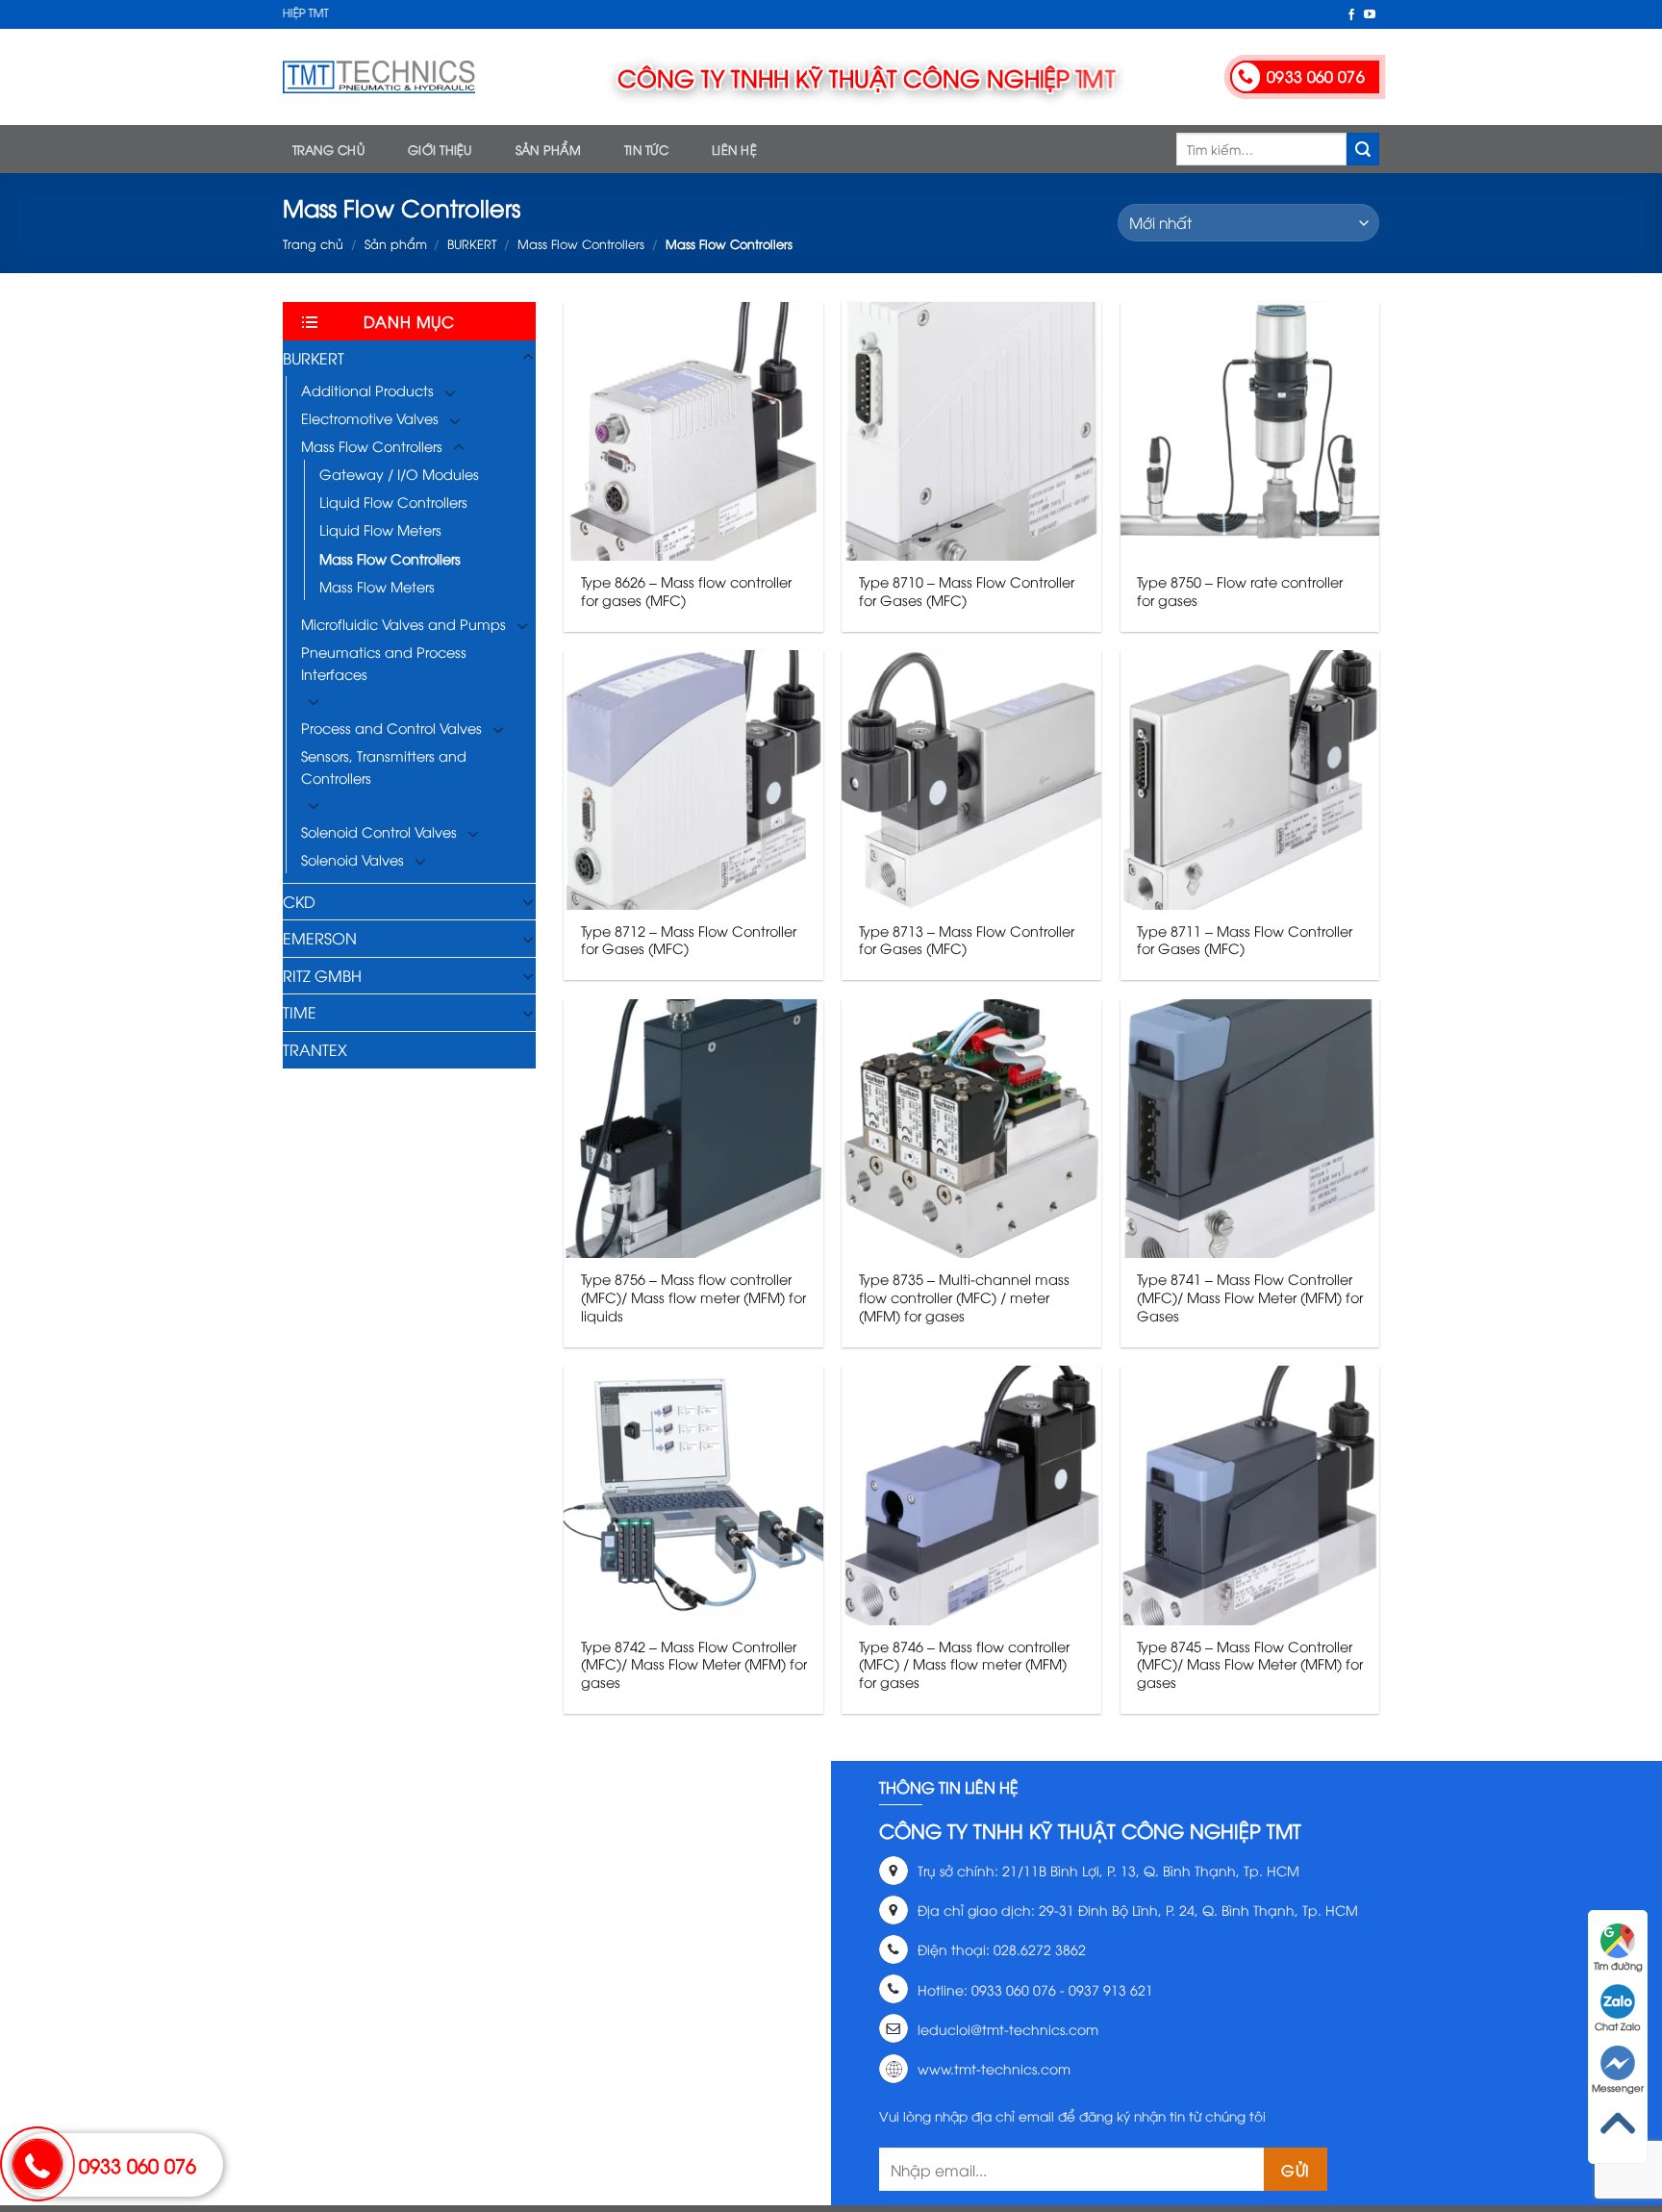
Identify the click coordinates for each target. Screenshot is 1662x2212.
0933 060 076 (138, 2164)
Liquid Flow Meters (380, 529)
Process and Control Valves (391, 728)
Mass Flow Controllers (581, 243)
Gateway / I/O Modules (399, 474)
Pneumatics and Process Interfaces (384, 663)
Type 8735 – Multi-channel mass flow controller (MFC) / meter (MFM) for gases (964, 1297)
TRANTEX (315, 1049)
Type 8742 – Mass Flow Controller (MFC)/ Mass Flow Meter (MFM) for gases (694, 1664)
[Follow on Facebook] (1351, 15)
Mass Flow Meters (377, 586)
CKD (299, 901)
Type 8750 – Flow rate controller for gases (1240, 591)
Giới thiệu (440, 149)
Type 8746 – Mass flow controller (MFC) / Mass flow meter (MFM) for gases (964, 1664)
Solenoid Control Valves (379, 831)
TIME (300, 1012)
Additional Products (367, 390)
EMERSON (320, 938)
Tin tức (646, 149)
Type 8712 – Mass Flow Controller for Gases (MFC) (689, 940)
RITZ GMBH (322, 975)
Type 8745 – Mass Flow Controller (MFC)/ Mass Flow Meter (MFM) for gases (1250, 1664)
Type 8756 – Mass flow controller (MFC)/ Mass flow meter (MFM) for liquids (693, 1297)
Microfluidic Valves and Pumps (403, 624)
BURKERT (472, 243)
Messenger (1618, 2087)
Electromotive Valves (370, 418)
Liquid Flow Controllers (393, 502)
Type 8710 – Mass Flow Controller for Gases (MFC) (967, 591)
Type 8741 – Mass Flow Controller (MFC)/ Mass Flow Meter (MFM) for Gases (1250, 1297)
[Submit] (1363, 149)
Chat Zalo (1618, 2026)
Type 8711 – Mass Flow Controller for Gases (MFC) (1245, 940)
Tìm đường (1618, 1965)
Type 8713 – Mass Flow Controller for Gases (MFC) (967, 940)
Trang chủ (328, 149)
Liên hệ (734, 149)
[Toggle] (528, 358)
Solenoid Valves (353, 859)
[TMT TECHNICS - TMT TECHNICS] (379, 77)
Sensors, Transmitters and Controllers (384, 767)
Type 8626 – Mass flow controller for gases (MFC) (686, 591)
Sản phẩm (548, 149)
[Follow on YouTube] (1370, 15)
